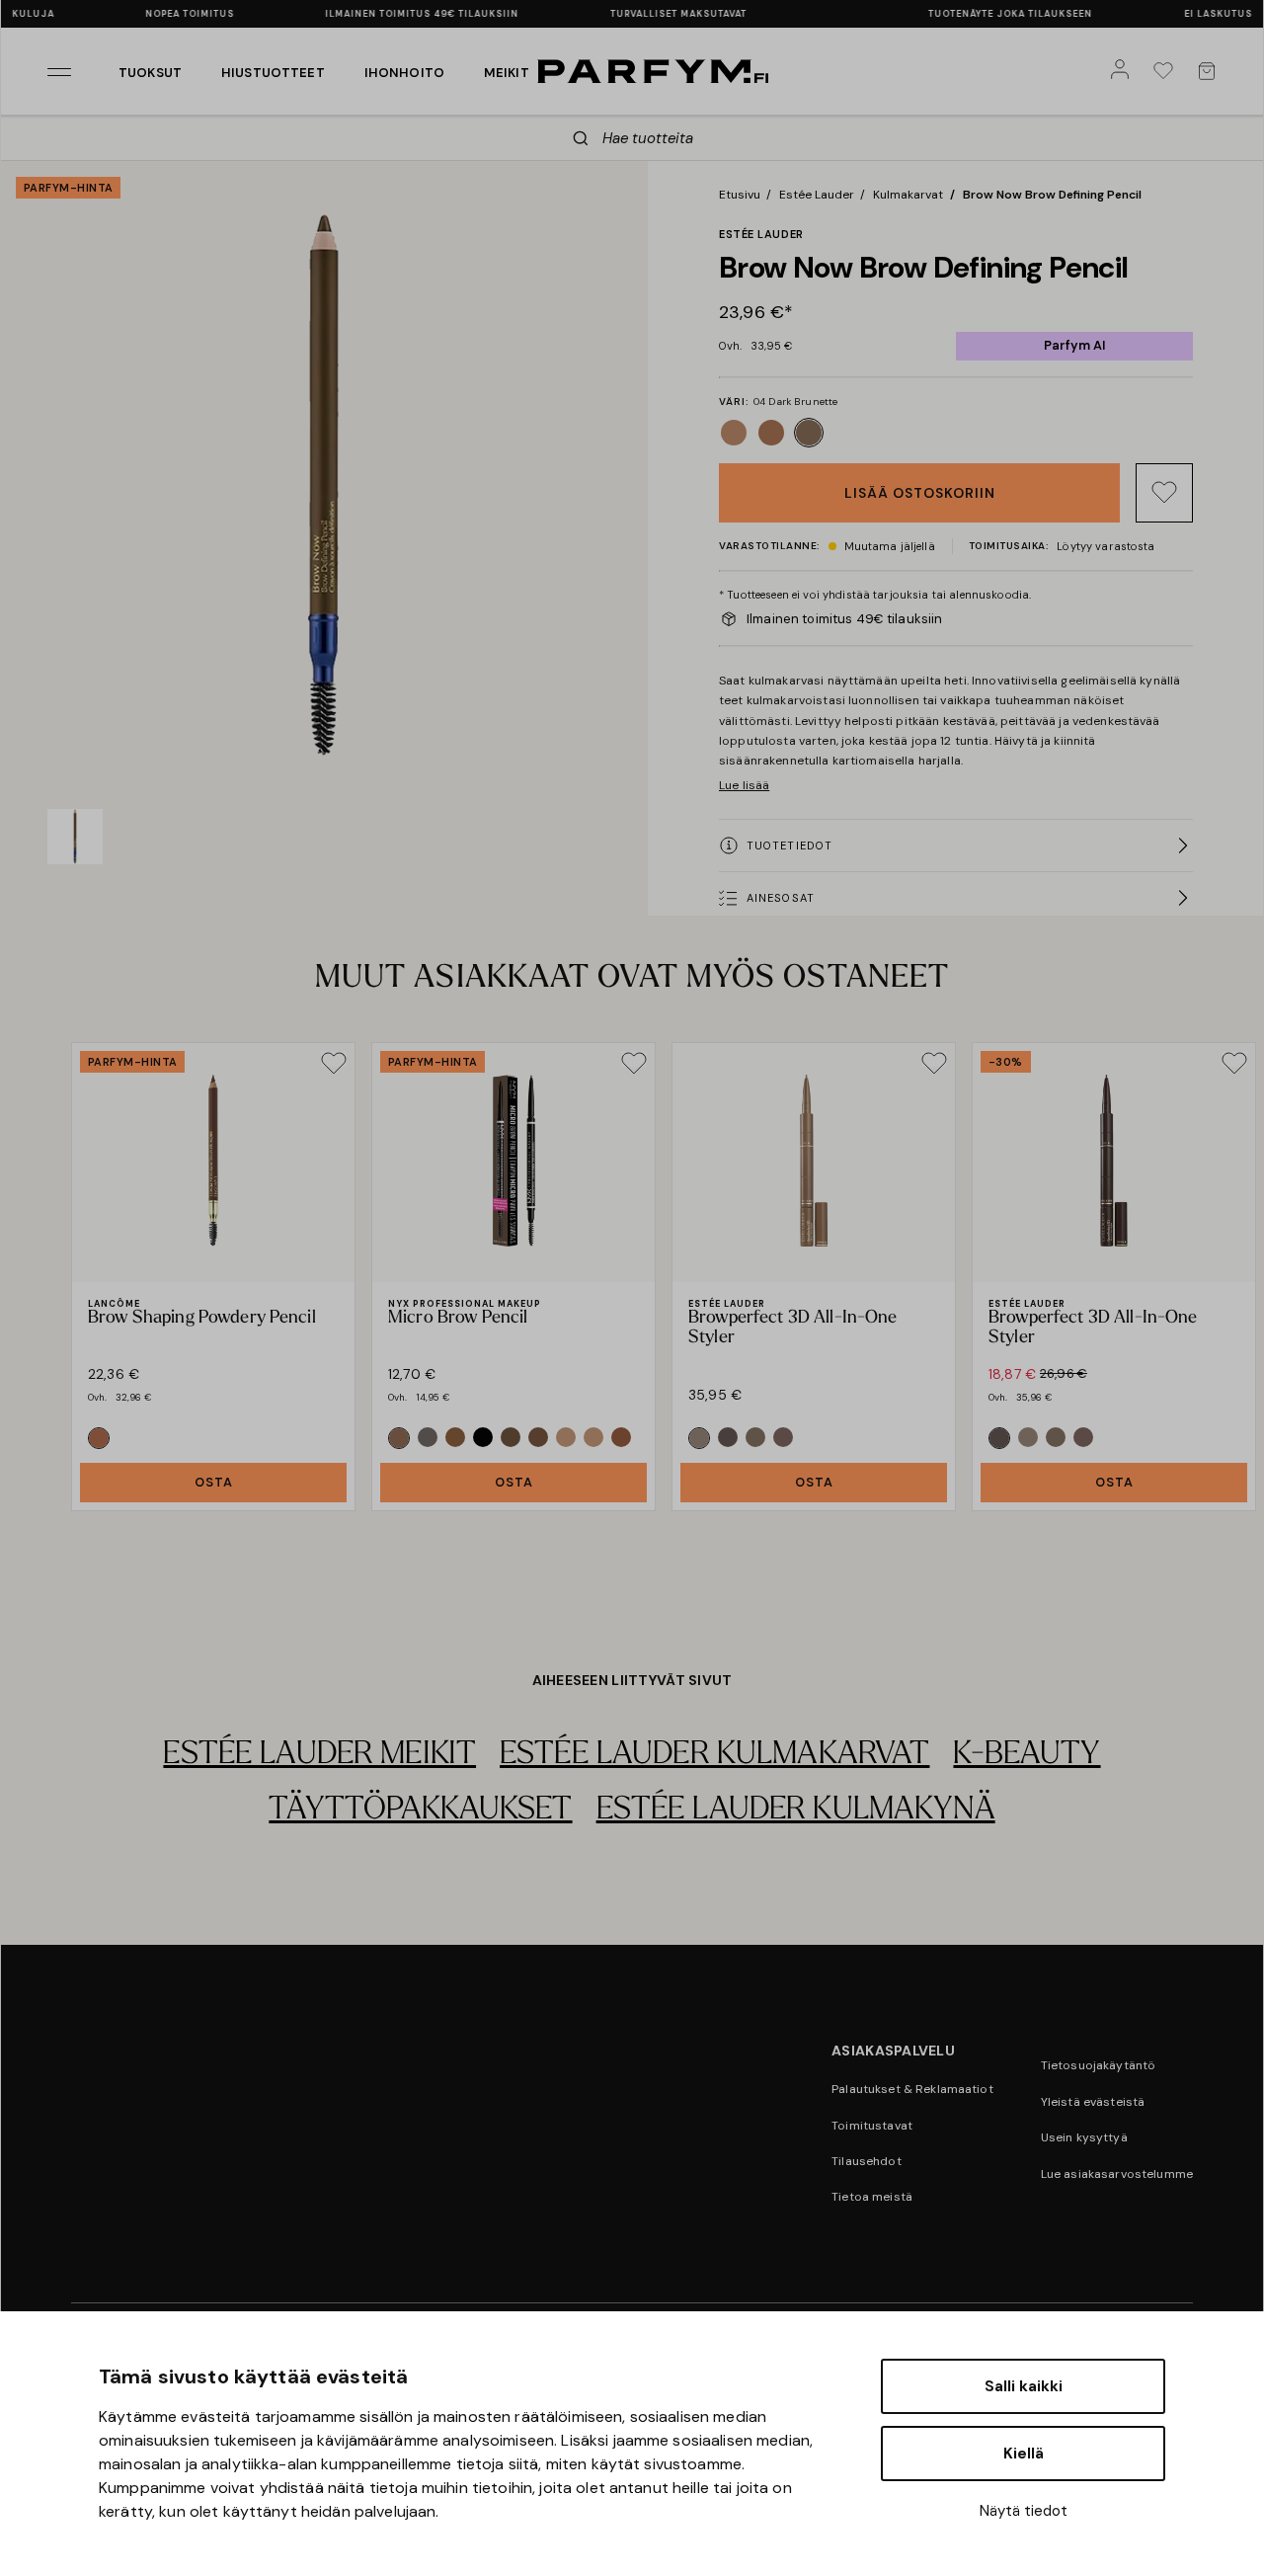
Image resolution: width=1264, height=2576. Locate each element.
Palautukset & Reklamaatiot (912, 2089)
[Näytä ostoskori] (1211, 71)
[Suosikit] (1167, 71)
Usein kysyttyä (1084, 2137)
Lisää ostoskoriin (920, 493)
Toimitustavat (872, 2126)
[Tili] (1124, 71)
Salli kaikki (1024, 2386)
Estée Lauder (817, 195)
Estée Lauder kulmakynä (796, 1811)
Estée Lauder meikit (319, 1755)
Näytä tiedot (1024, 2511)
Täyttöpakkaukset (420, 1811)
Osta (214, 1482)
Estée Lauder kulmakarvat (714, 1755)
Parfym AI (1074, 345)
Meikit (507, 73)
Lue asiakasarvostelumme (1117, 2174)
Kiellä (1024, 2454)
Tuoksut (150, 73)
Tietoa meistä (872, 2197)
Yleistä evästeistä (1093, 2102)
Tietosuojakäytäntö (1099, 2065)
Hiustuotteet (273, 73)
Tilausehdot (867, 2161)
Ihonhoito (404, 73)
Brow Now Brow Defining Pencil (1052, 195)
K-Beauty (1027, 1755)
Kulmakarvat (908, 195)
